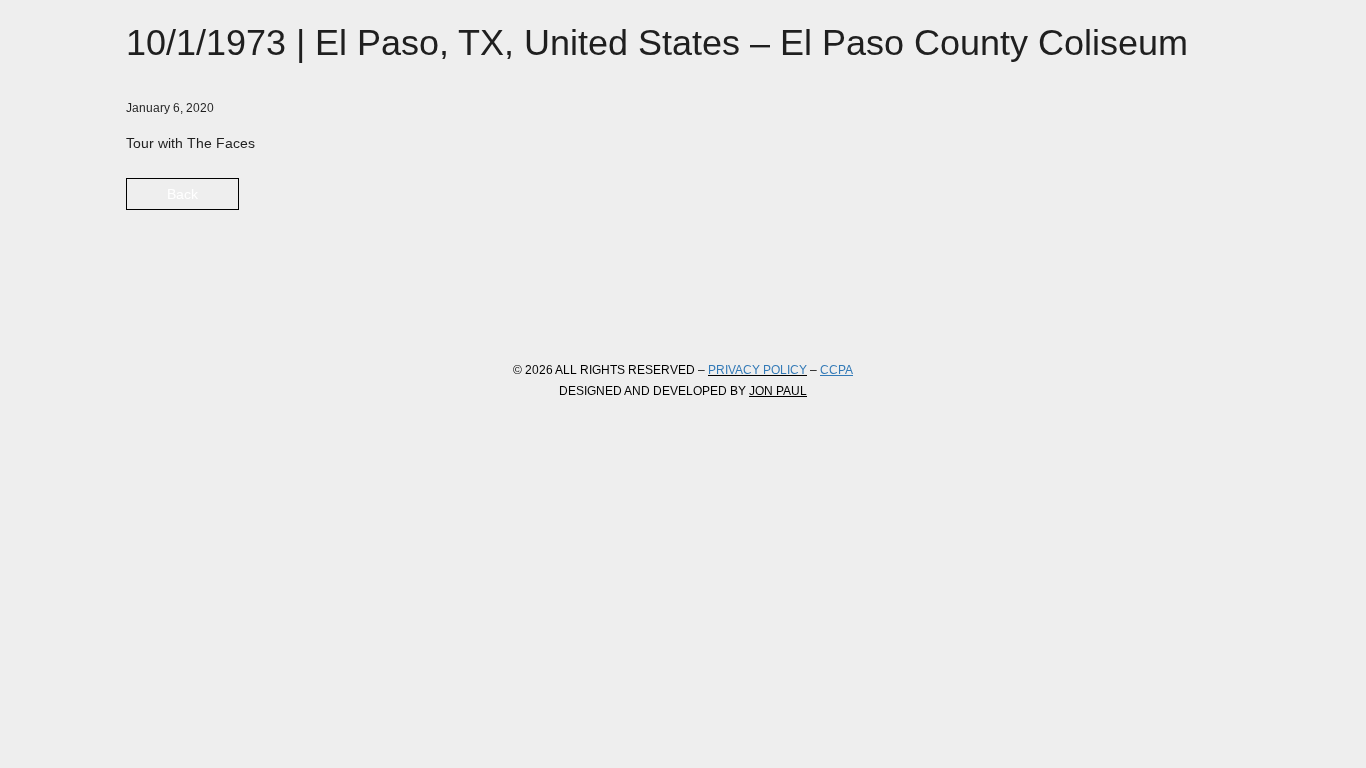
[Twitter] (202, 306)
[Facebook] (148, 306)
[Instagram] (256, 306)
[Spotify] (364, 306)
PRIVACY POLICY (757, 370)
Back (182, 194)
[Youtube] (310, 306)
